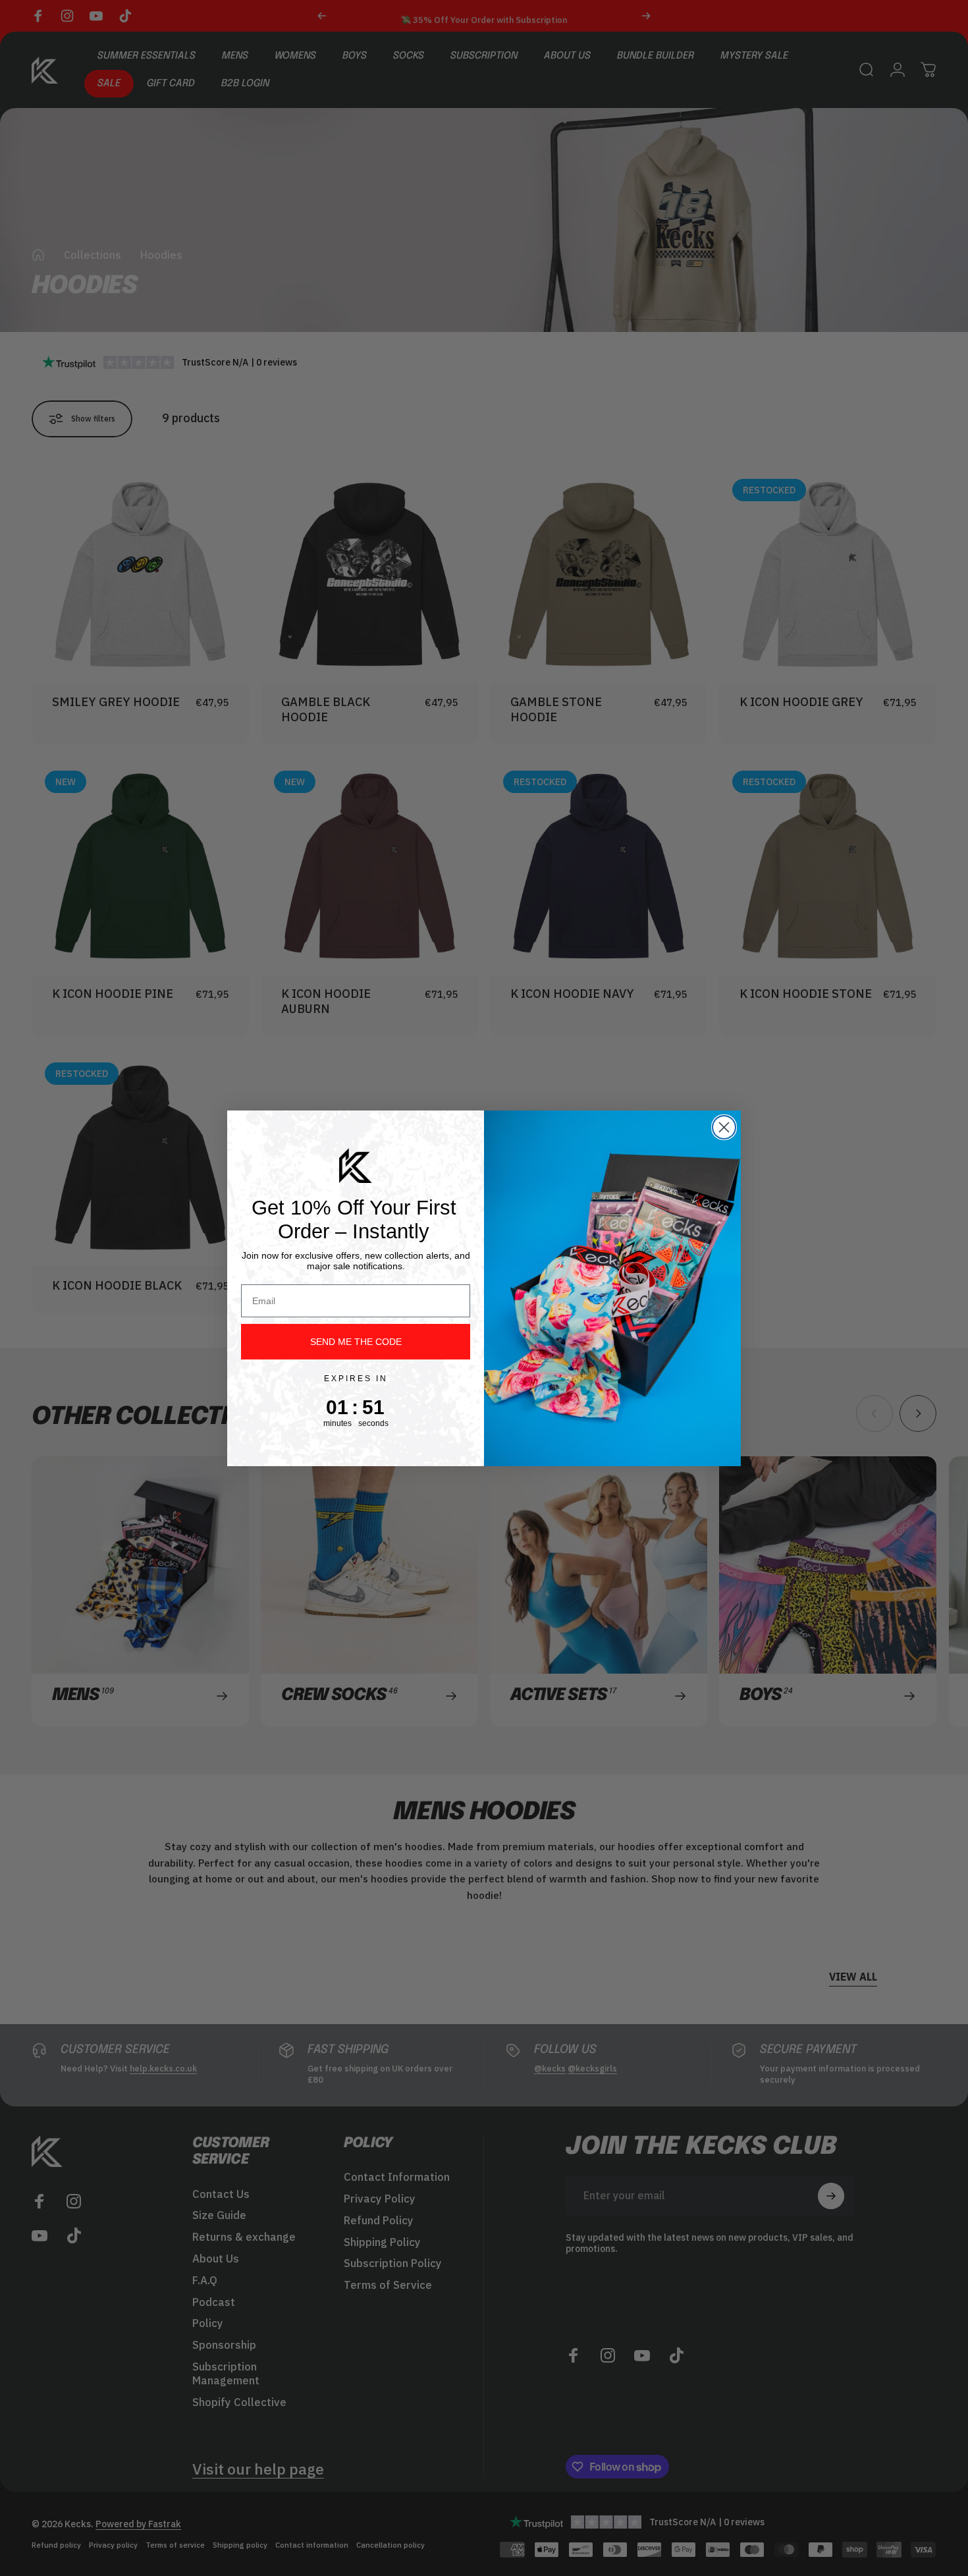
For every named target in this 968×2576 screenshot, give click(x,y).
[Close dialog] (724, 1127)
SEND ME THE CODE (356, 1342)
